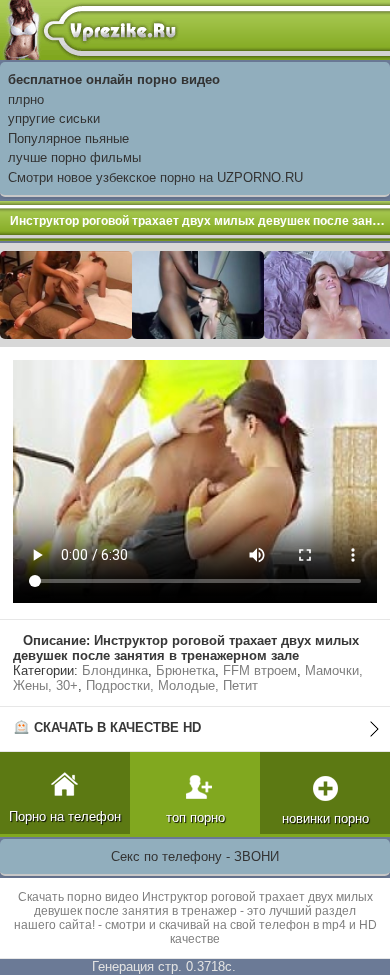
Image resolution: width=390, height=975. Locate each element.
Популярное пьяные (68, 138)
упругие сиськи (54, 118)
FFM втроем (260, 670)
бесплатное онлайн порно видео (114, 79)
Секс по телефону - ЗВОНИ (195, 856)
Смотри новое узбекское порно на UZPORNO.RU (155, 177)
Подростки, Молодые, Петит (172, 685)
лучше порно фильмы (74, 157)
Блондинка (115, 670)
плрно (26, 99)
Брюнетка (185, 670)
